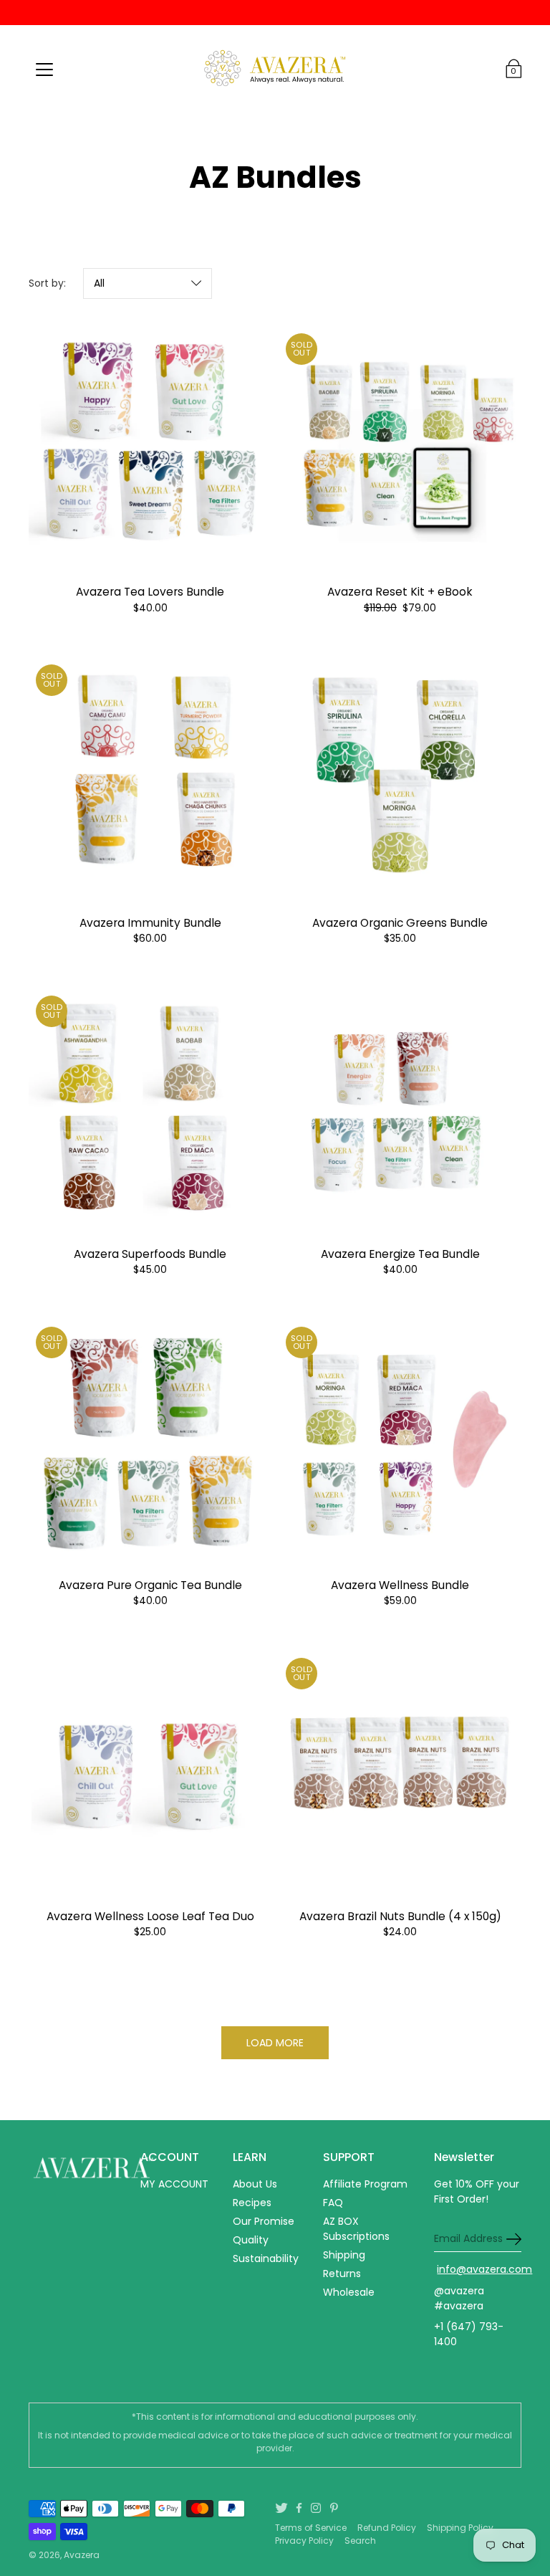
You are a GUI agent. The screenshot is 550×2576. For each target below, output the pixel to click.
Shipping (344, 2255)
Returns (342, 2274)
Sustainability (266, 2258)
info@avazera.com (484, 2269)
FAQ (333, 2203)
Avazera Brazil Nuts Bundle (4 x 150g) (400, 1916)
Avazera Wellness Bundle (400, 1585)
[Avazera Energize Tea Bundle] (400, 1110)
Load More (275, 2043)
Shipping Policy (460, 2528)
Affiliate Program (365, 2184)
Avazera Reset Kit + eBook (400, 592)
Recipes (252, 2203)
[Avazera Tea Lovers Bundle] (150, 448)
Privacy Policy (304, 2541)
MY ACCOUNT (174, 2184)
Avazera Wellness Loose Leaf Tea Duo (150, 1916)
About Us (255, 2184)
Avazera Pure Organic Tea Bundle (150, 1585)
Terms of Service (311, 2528)
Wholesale (349, 2292)
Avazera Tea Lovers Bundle (150, 592)
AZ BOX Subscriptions (356, 2229)
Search (360, 2541)
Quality (251, 2240)
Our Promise (264, 2221)
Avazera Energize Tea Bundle (400, 1254)
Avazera (82, 2555)
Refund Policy (387, 2528)
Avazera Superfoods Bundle (150, 1254)
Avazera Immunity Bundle (150, 923)
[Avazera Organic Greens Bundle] (400, 779)
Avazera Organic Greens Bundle (400, 923)
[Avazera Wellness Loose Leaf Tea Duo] (150, 1772)
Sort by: (47, 283)
